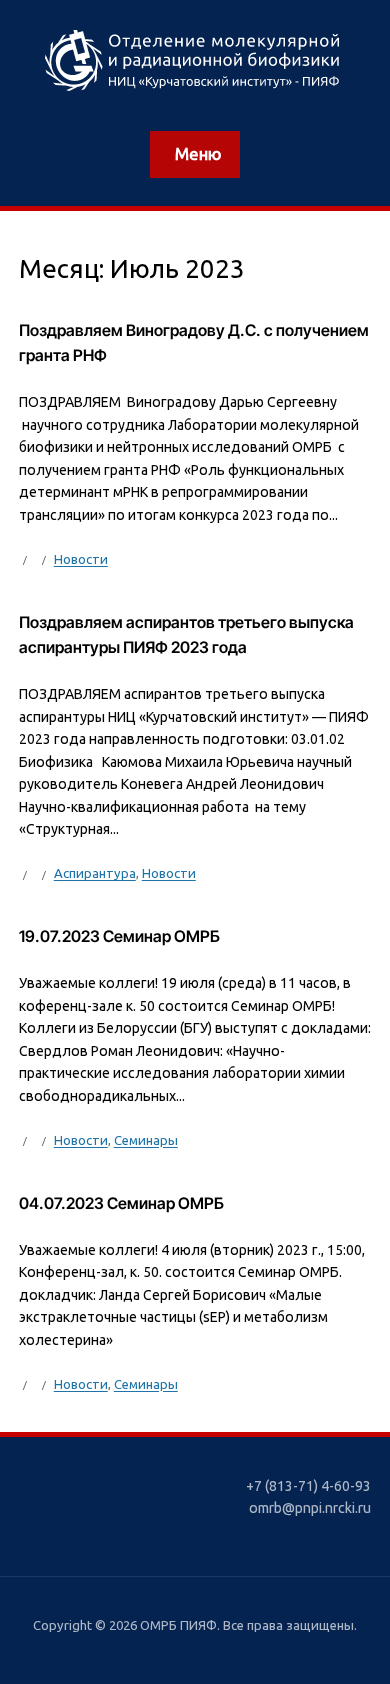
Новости (81, 559)
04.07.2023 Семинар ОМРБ (121, 1203)
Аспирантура (95, 873)
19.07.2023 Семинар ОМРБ (119, 936)
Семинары (146, 1140)
